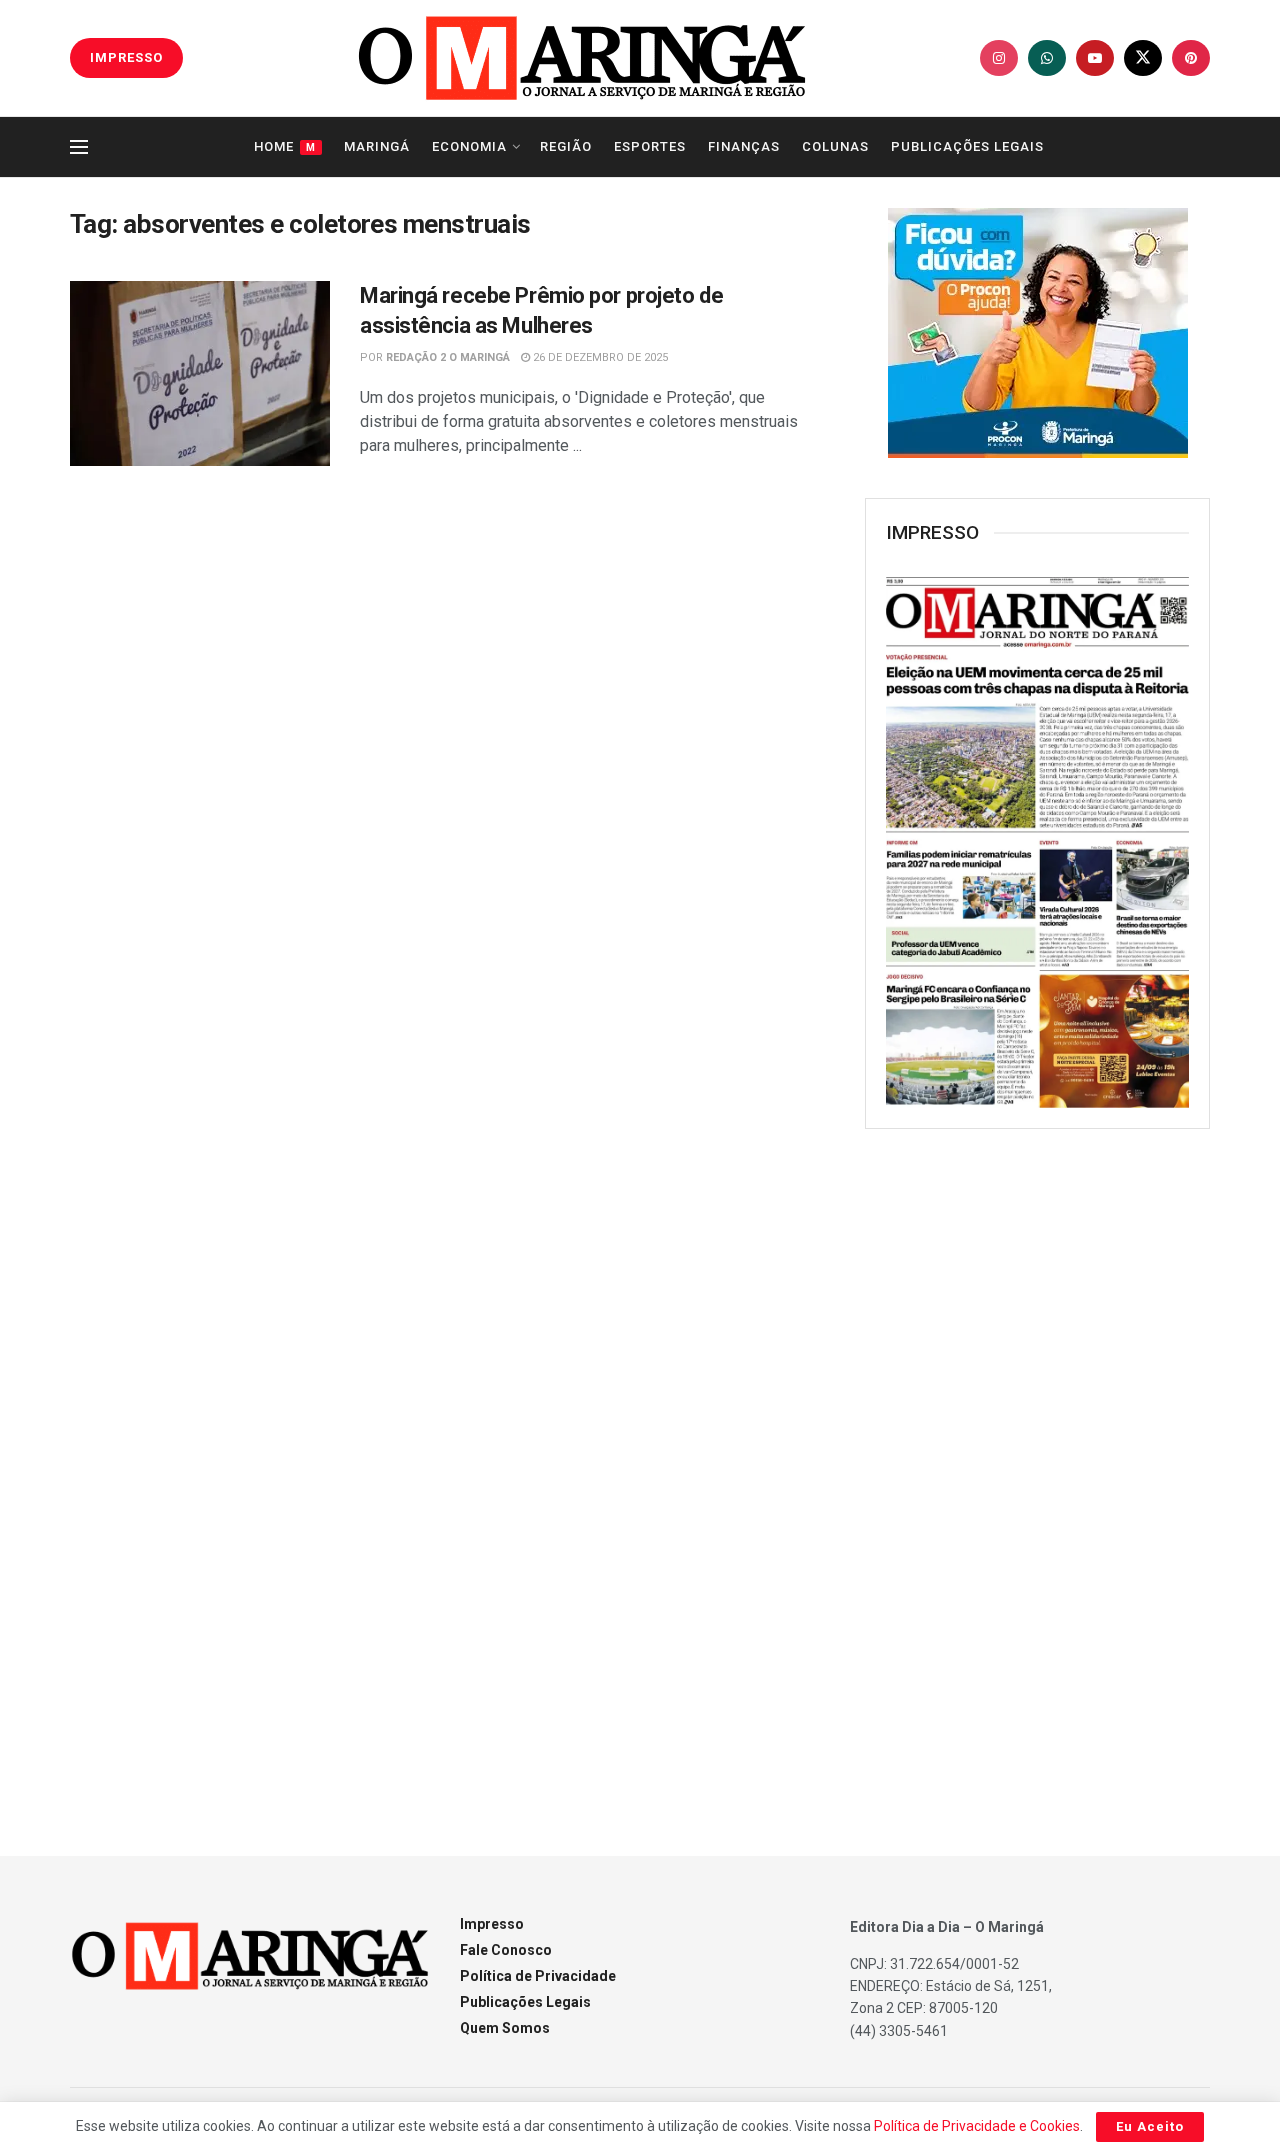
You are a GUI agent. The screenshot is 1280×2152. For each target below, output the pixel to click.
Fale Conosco (506, 1950)
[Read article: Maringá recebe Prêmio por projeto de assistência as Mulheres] (200, 374)
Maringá (377, 146)
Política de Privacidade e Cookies (977, 2126)
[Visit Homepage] (582, 58)
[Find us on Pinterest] (1191, 58)
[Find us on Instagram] (999, 58)
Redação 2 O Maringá (448, 357)
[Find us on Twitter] (1143, 58)
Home (285, 146)
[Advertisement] (1038, 1469)
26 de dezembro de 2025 (599, 357)
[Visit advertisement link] (1037, 333)
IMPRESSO (126, 57)
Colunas (835, 146)
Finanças (744, 146)
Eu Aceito (1150, 2126)
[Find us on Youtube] (1095, 58)
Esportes (650, 146)
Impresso (492, 1924)
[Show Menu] (79, 147)
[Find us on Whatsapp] (1047, 58)
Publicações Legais (967, 146)
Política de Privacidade (538, 1976)
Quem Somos (505, 2028)
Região (566, 146)
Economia (469, 146)
